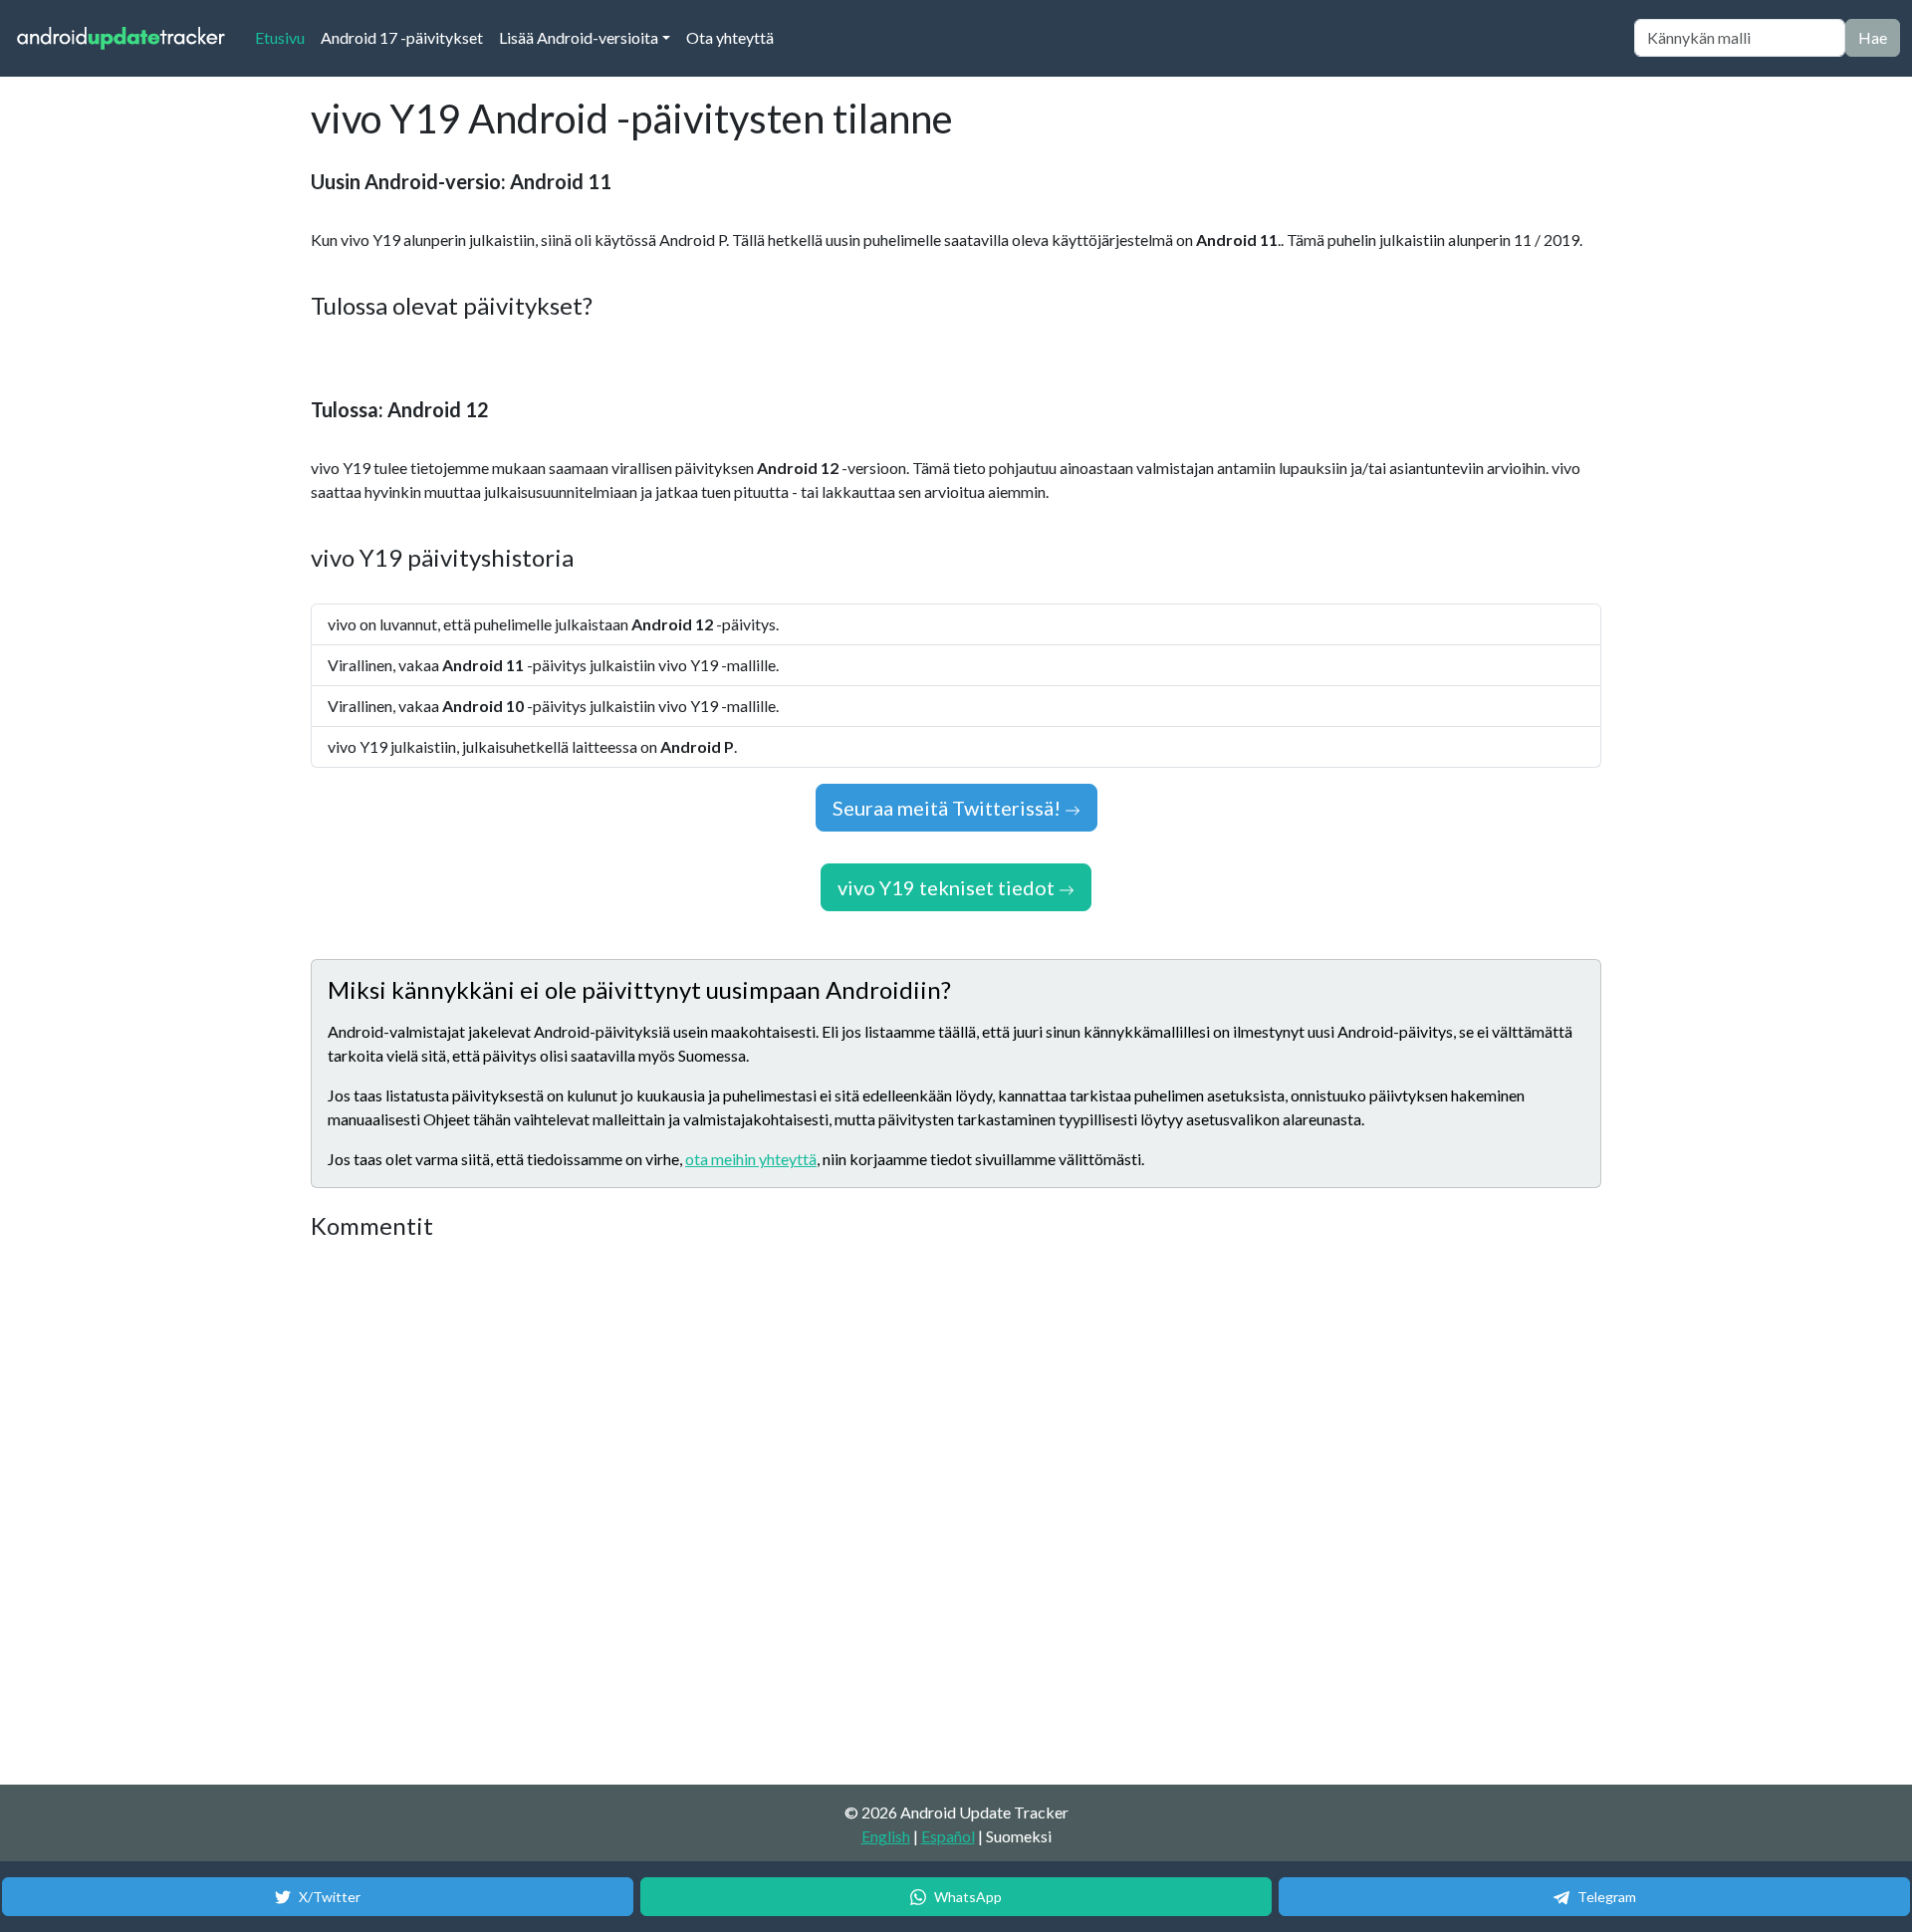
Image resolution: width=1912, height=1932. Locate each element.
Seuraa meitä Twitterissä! (949, 808)
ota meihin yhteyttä (751, 1159)
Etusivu (284, 37)
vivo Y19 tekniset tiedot (948, 887)
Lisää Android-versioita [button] (579, 37)
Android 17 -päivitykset (402, 37)
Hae (1873, 37)
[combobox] (1740, 38)
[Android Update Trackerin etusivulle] (121, 38)
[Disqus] (684, 1514)
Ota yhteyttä (730, 37)
